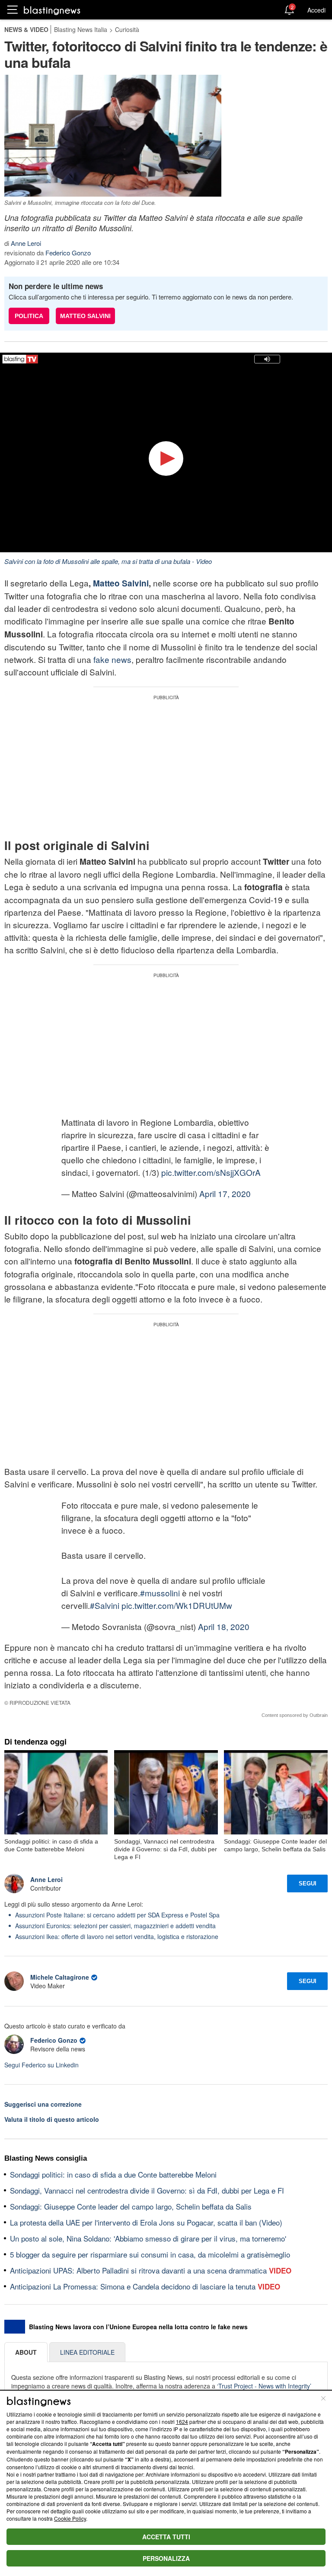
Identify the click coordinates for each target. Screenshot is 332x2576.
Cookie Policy (70, 2518)
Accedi (316, 10)
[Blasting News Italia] (52, 10)
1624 (182, 2422)
